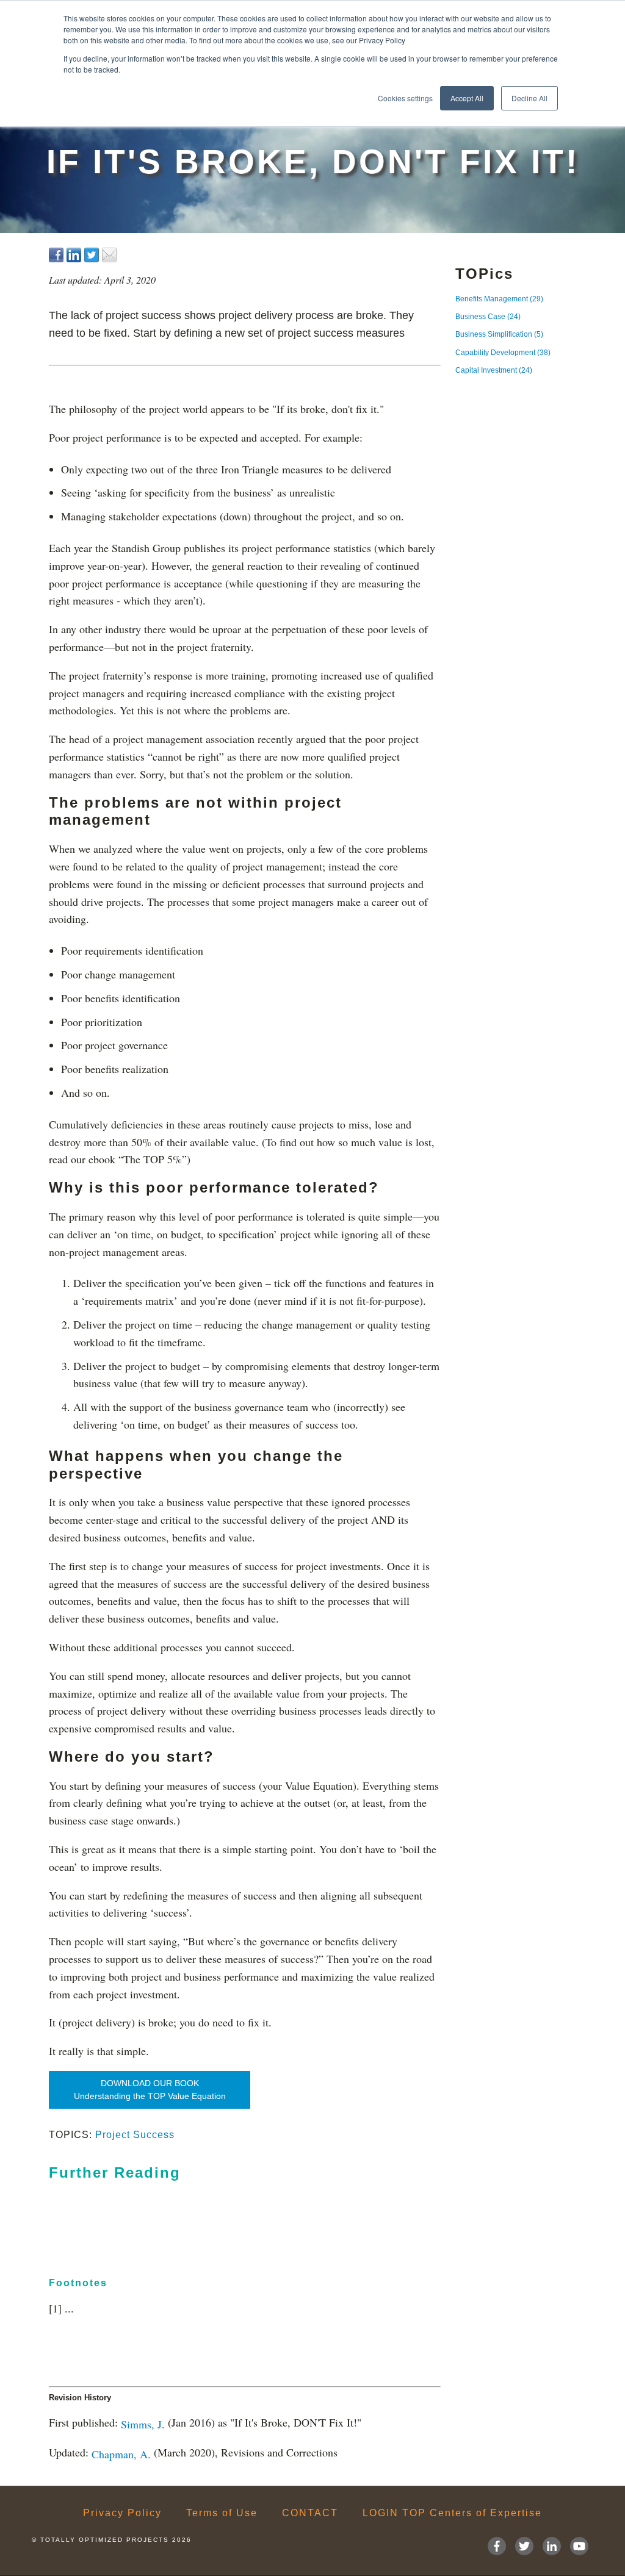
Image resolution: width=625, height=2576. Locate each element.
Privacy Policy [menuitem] (122, 2513)
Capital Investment (494, 370)
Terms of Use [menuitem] (222, 2513)
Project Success (135, 2135)
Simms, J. (143, 2424)
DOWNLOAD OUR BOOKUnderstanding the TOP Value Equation (150, 2090)
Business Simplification (499, 334)
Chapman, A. (121, 2453)
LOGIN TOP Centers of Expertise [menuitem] (452, 2513)
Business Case (488, 317)
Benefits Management (499, 299)
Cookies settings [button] (405, 98)
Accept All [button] (467, 98)
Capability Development (503, 353)
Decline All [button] (529, 98)
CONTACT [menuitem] (310, 2513)
